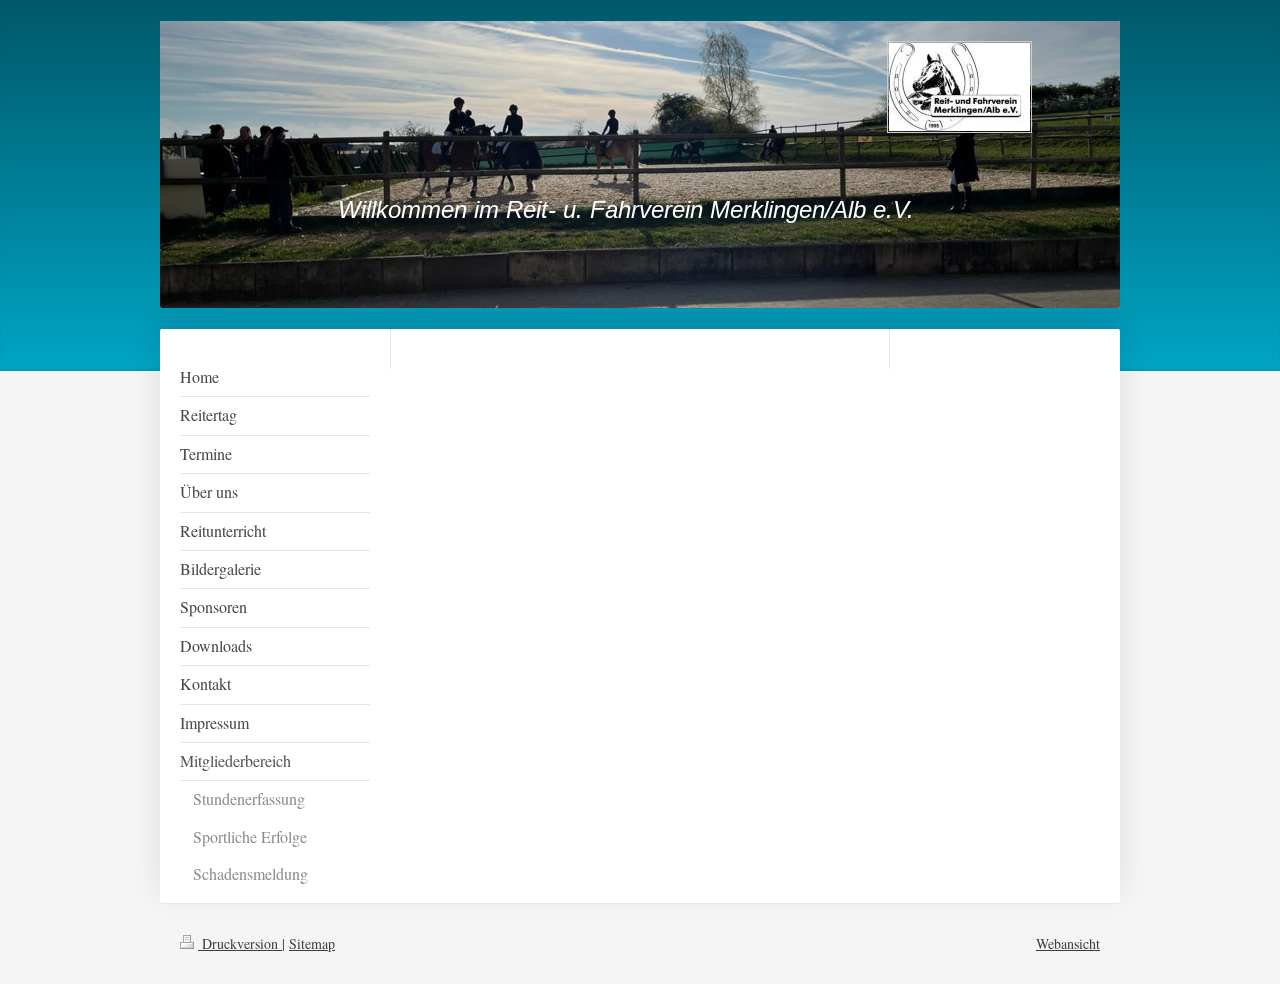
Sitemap (312, 943)
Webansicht (1068, 943)
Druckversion (240, 943)
